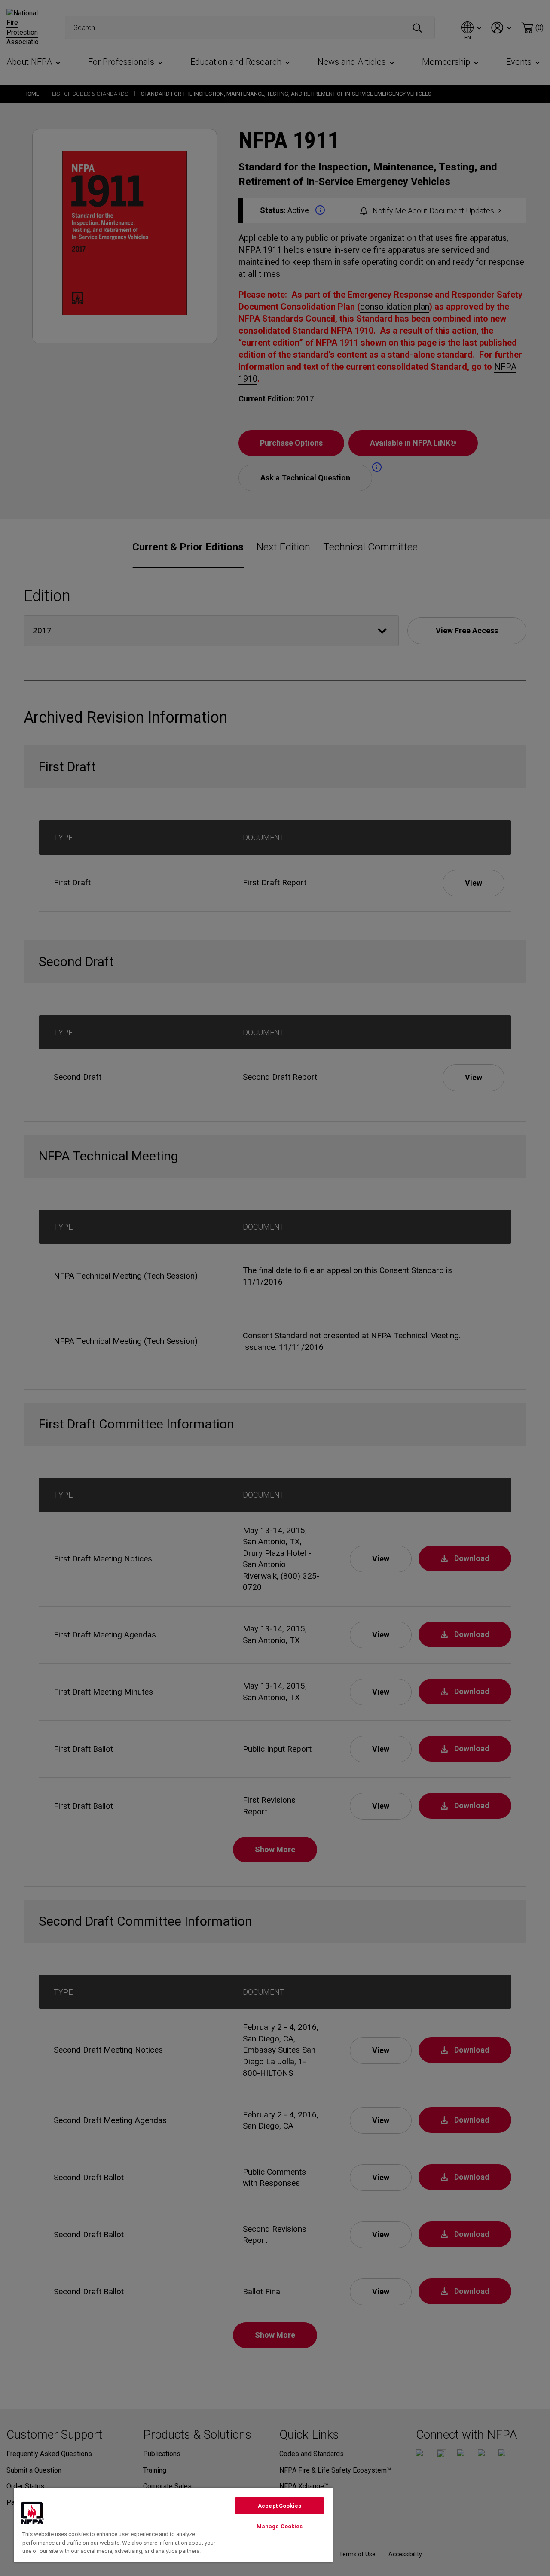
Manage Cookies (280, 2526)
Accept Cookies (280, 2506)
